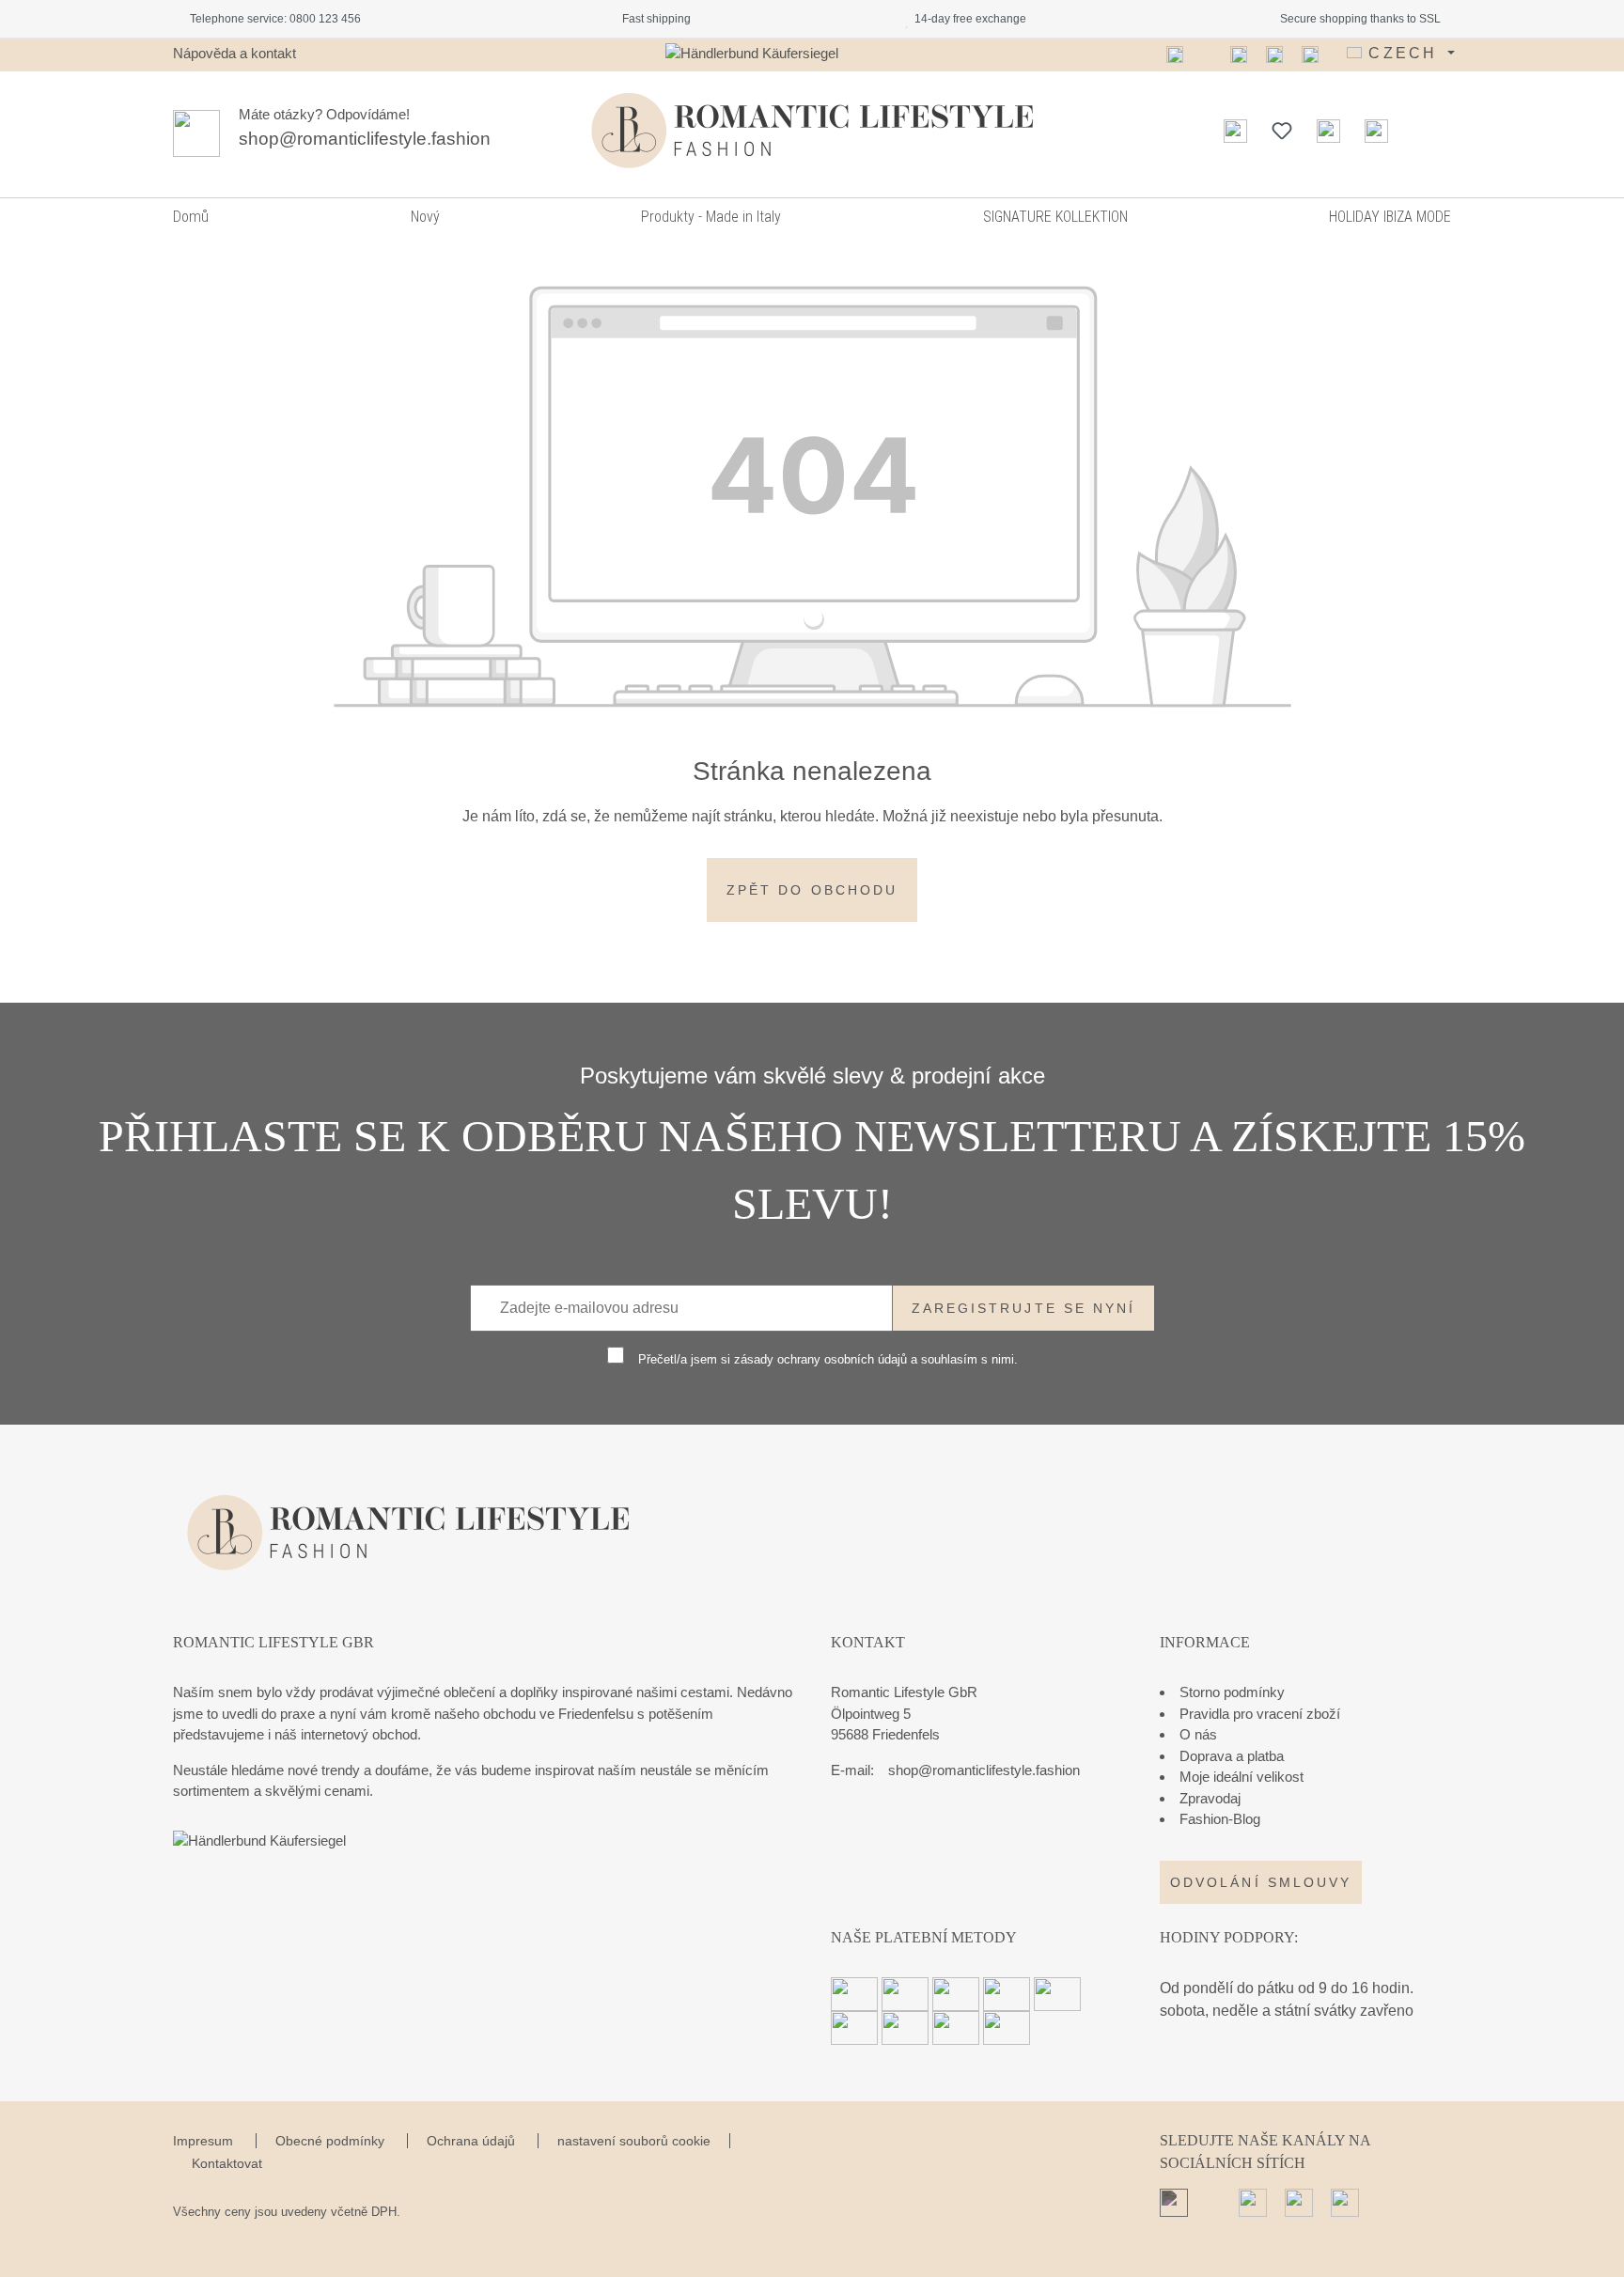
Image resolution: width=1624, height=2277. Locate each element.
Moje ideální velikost (1241, 1777)
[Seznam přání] (1282, 131)
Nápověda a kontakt (234, 53)
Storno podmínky (1232, 1692)
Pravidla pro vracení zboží (1260, 1714)
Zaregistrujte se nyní (1024, 1308)
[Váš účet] (1328, 131)
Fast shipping (654, 19)
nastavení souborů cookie (634, 2141)
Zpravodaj (1210, 1798)
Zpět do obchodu (812, 890)
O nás (1198, 1734)
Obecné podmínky (332, 2141)
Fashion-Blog (1220, 1819)
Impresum (205, 2141)
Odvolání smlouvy (1261, 1882)
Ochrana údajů (473, 2141)
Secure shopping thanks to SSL (1358, 19)
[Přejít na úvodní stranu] (812, 131)
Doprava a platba (1232, 1756)
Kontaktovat (227, 2163)
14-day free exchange (968, 19)
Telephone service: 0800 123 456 (273, 19)
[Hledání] (1235, 131)
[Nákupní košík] (1376, 131)
